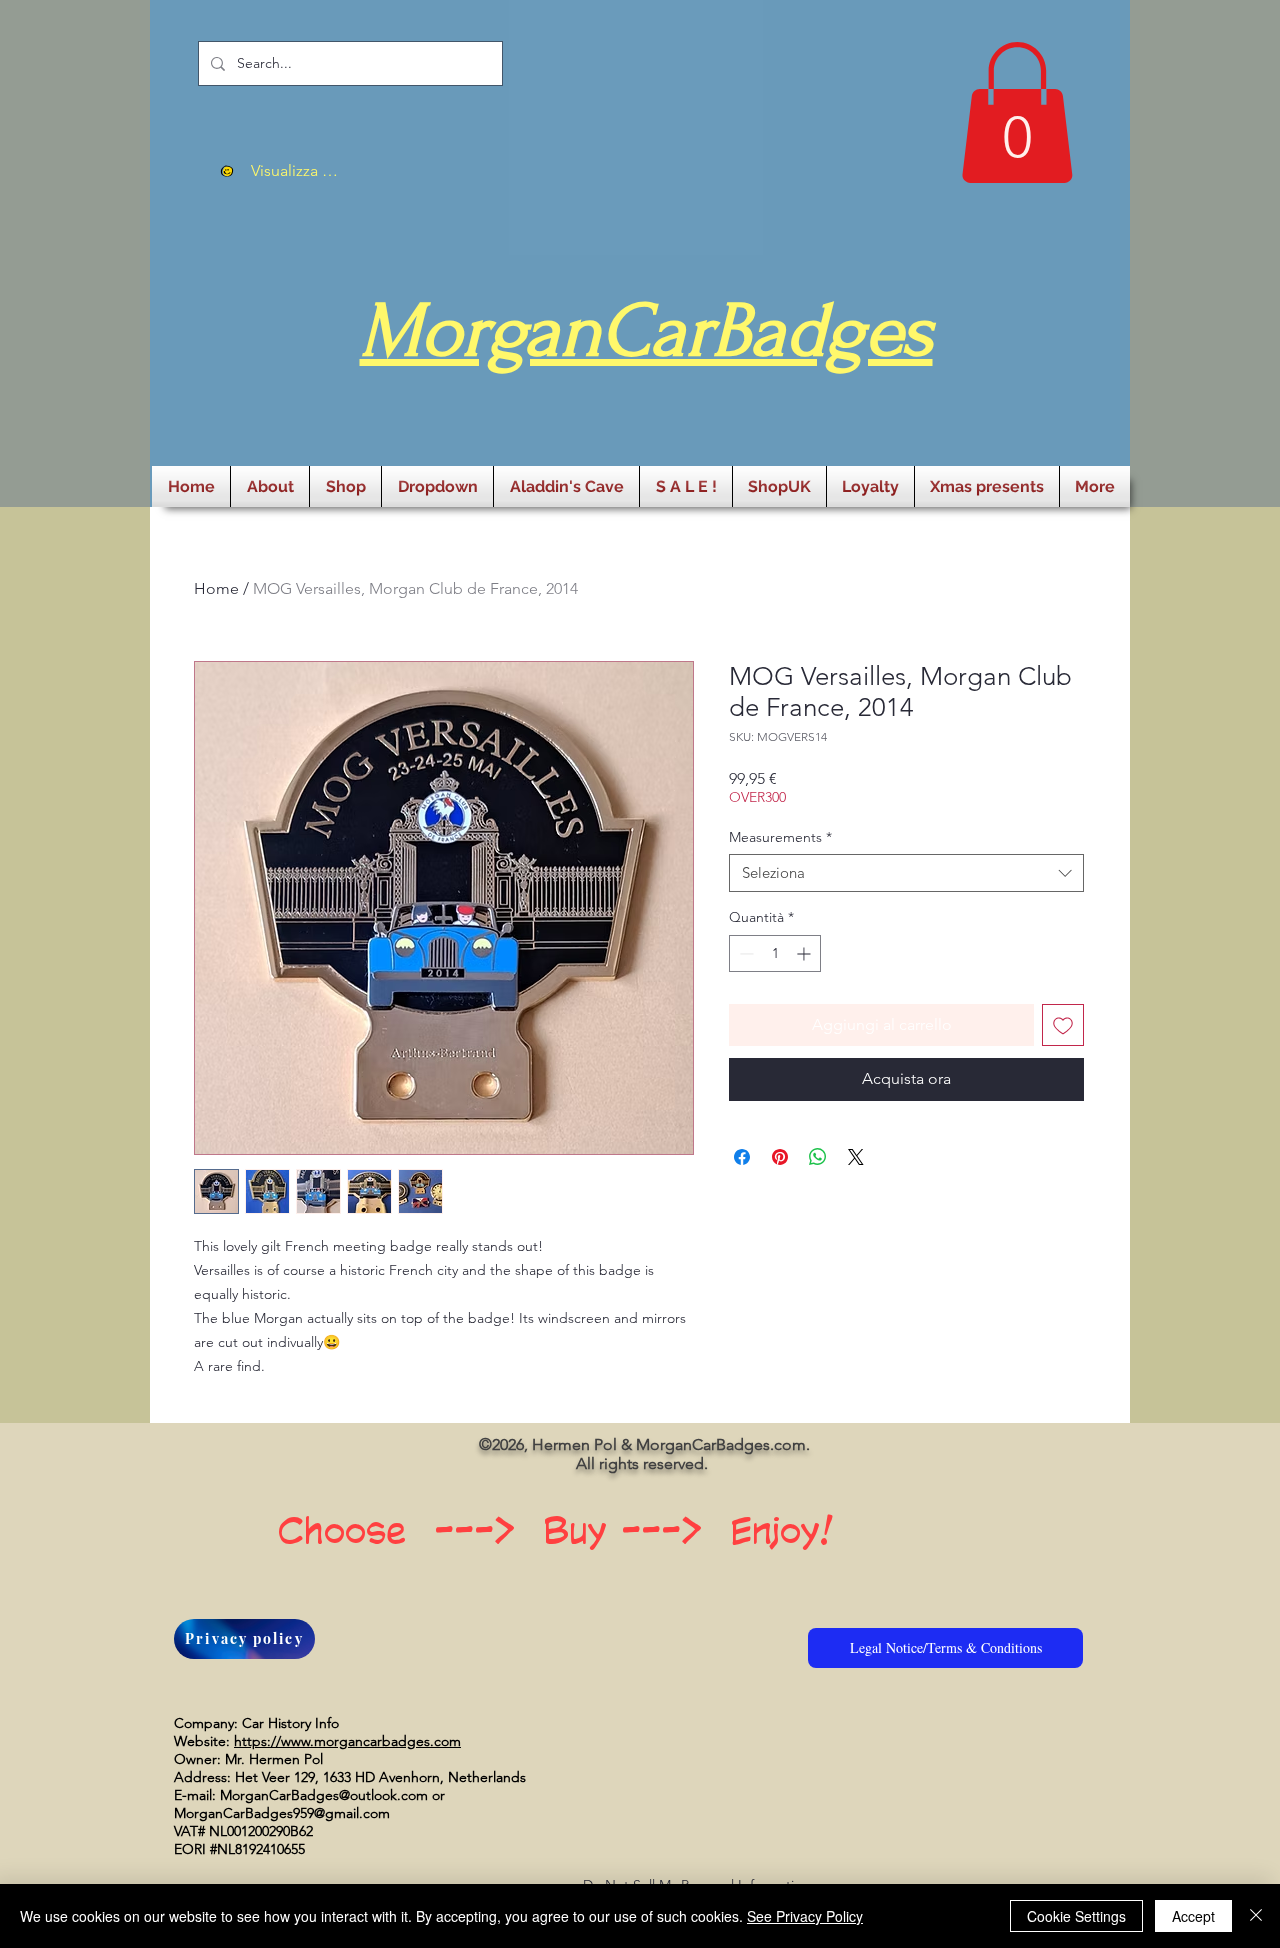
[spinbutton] (775, 953)
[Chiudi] (1256, 1916)
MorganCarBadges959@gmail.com (282, 1813)
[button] (1017, 112)
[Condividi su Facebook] (742, 1157)
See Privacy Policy (805, 1916)
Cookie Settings (1076, 1916)
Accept (1193, 1916)
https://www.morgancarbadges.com (347, 1741)
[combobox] (906, 873)
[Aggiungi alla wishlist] (1063, 1025)
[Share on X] (856, 1157)
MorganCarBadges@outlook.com (324, 1795)
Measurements (780, 837)
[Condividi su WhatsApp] (818, 1157)
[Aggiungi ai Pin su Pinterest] (780, 1157)
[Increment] (805, 953)
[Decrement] (744, 953)
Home (216, 588)
